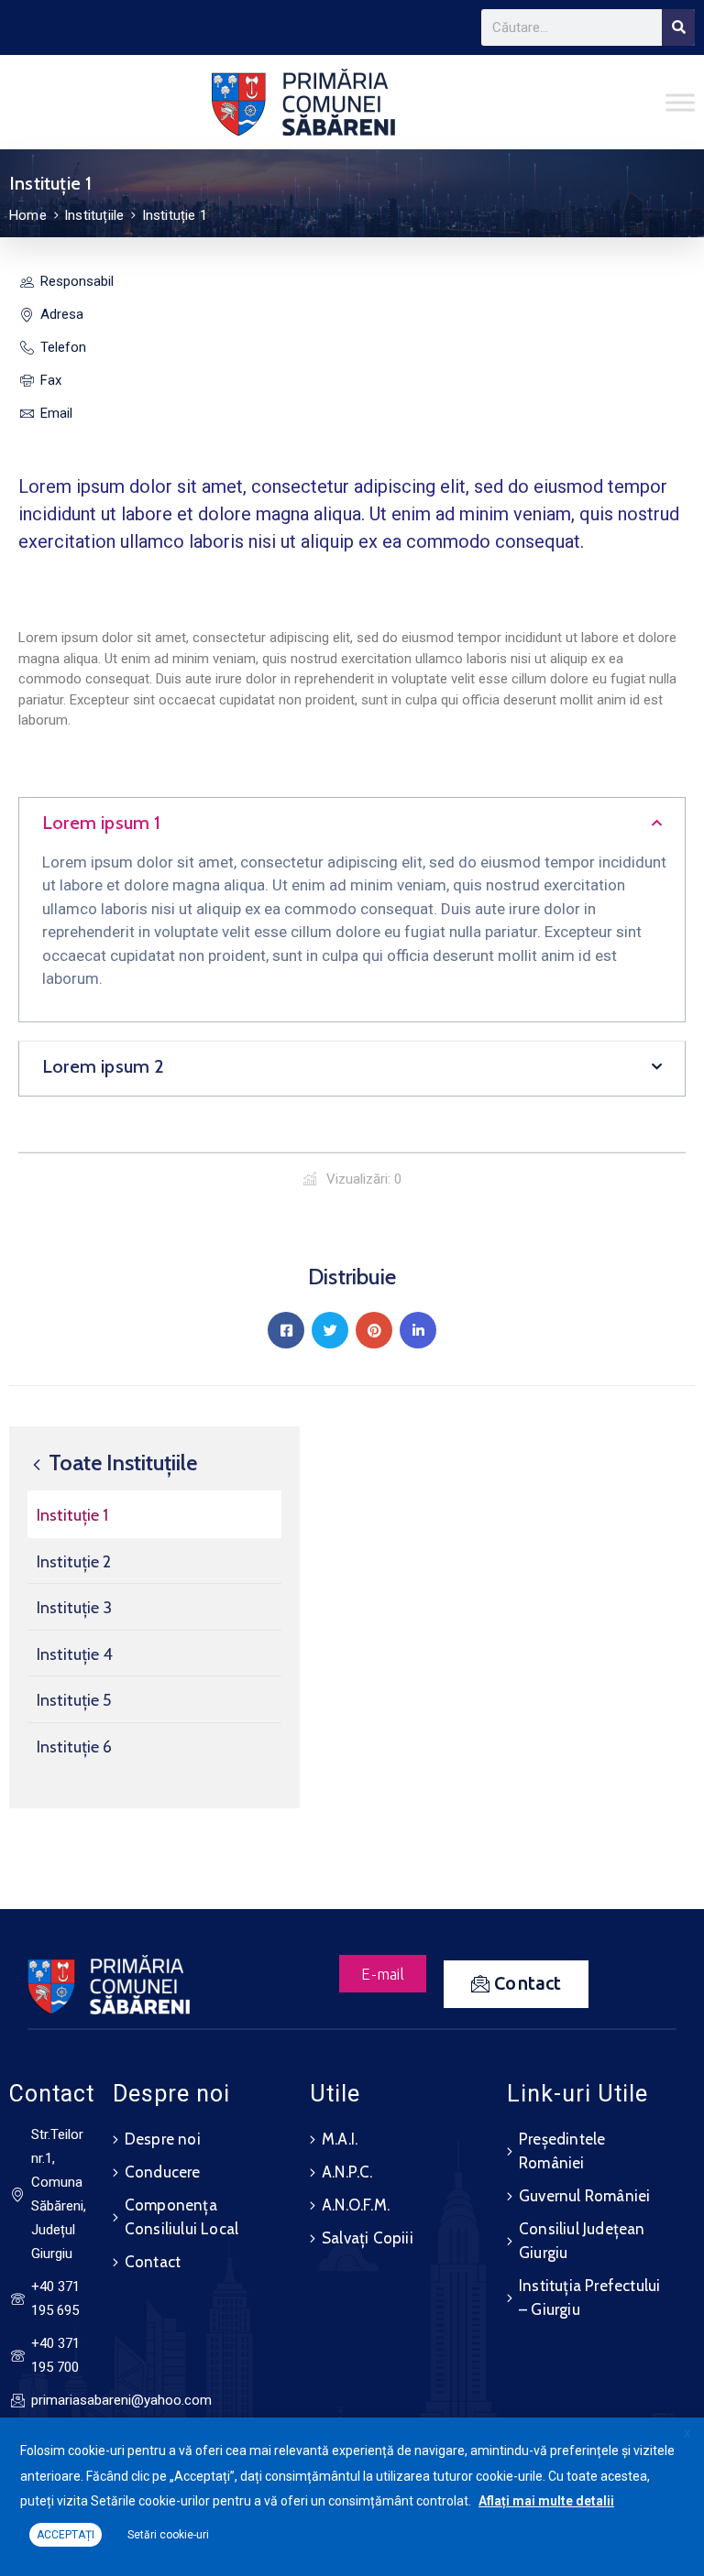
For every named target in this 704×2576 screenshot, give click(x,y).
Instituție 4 (75, 1654)
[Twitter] (330, 1330)
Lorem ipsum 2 (104, 1066)
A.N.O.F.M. (356, 2205)
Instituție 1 (72, 1515)
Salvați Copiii (368, 2238)
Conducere (163, 2172)
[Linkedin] (418, 1330)
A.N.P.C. (347, 2172)
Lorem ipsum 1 (102, 823)
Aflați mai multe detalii (546, 2501)
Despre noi (163, 2139)
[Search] (678, 27)
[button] (352, 825)
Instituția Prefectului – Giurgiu (589, 2298)
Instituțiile (94, 215)
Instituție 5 (74, 1700)
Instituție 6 (74, 1747)
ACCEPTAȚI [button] (66, 2535)
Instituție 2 (74, 1562)
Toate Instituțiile (121, 1463)
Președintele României (562, 2151)
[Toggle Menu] (680, 102)
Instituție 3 (74, 1608)
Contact (153, 2262)
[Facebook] (286, 1330)
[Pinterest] (374, 1330)
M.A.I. (340, 2139)
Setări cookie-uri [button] (168, 2535)
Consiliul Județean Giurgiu (582, 2241)
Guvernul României (584, 2196)
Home (28, 215)
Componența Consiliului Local (181, 2217)
